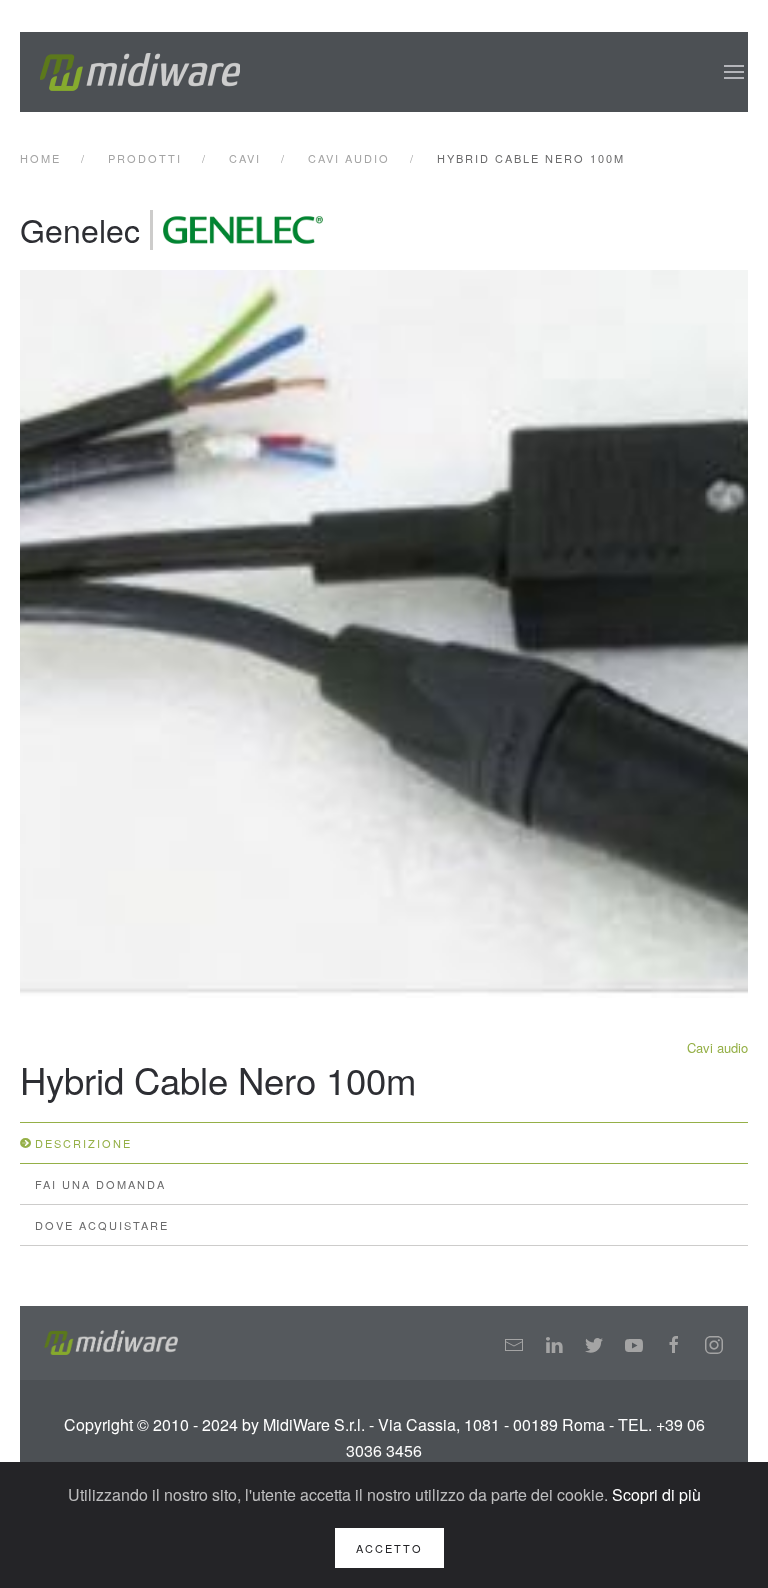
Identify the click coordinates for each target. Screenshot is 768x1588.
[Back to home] (140, 72)
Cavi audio (717, 1047)
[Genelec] (243, 230)
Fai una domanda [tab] (100, 1184)
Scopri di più (656, 1494)
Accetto (389, 1548)
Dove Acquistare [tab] (102, 1225)
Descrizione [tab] (83, 1143)
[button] (734, 72)
